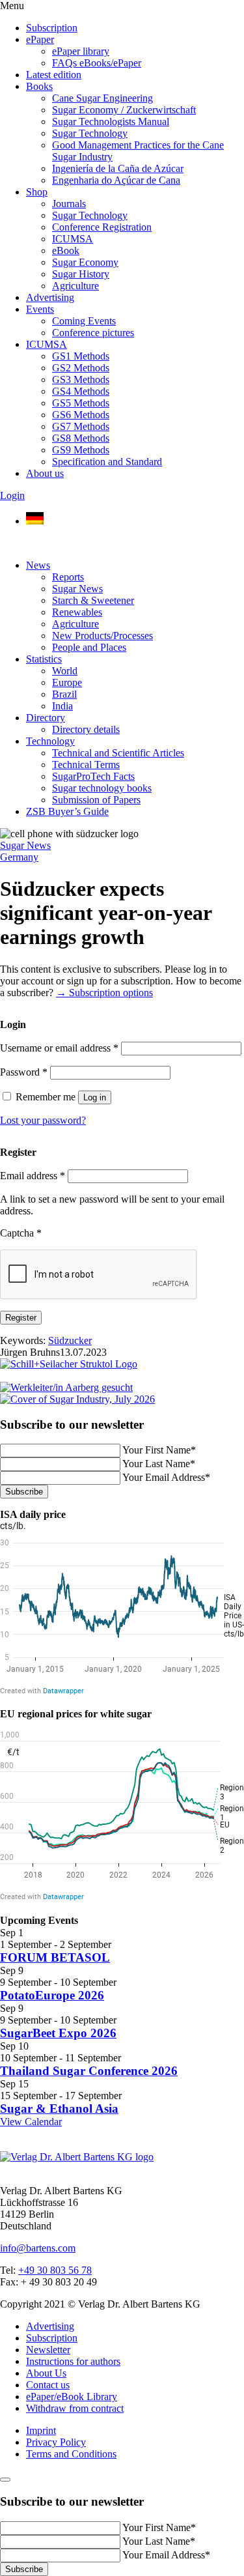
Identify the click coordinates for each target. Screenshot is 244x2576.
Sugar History (81, 274)
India (62, 706)
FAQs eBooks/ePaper (97, 63)
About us (45, 473)
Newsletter (48, 2350)
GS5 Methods (81, 403)
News (38, 565)
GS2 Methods (81, 368)
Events (40, 309)
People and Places (89, 647)
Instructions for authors (73, 2361)
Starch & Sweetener (93, 600)
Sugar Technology (90, 133)
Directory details (86, 729)
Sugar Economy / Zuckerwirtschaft (124, 110)
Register (21, 1318)
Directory (46, 718)
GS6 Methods (81, 415)
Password (24, 1072)
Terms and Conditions (71, 2454)
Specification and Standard (107, 462)
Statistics (44, 659)
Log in (95, 1097)
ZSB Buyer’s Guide (67, 811)
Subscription (52, 28)
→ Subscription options (104, 993)
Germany (19, 857)
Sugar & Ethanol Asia (59, 2109)
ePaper (40, 39)
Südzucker (70, 1340)
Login (12, 495)
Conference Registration (102, 227)
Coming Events (84, 321)
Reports (68, 577)
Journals (69, 204)
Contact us (48, 2385)
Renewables (77, 612)
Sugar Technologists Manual (111, 122)
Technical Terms (86, 765)
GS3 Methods (81, 379)
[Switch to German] (35, 521)
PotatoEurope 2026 (52, 1995)
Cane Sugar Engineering (102, 98)
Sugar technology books (102, 788)
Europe (67, 682)
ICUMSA (73, 239)
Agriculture (75, 286)
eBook (66, 250)
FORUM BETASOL (55, 1957)
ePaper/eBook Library (72, 2397)
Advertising (50, 297)
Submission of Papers (96, 800)
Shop (37, 192)
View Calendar (31, 2122)
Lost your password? (43, 1120)
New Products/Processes (102, 636)
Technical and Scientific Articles (118, 753)
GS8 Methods (81, 438)
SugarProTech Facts (93, 776)
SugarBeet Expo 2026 (58, 2033)
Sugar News (77, 589)
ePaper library (81, 51)
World (65, 671)
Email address (33, 1176)
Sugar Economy (85, 262)
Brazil (64, 694)
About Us (46, 2373)
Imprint (41, 2430)
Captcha (21, 1233)
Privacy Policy (56, 2442)
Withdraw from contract (75, 2408)
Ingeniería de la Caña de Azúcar (118, 168)
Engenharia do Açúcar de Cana (116, 180)
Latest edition (54, 75)
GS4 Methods (81, 391)
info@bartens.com (38, 2248)
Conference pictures (93, 333)
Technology (50, 741)
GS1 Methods (81, 356)
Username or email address (59, 1048)
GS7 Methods (81, 426)
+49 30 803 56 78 (55, 2270)
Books (39, 86)
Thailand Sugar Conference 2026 (89, 2071)
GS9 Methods (81, 450)
